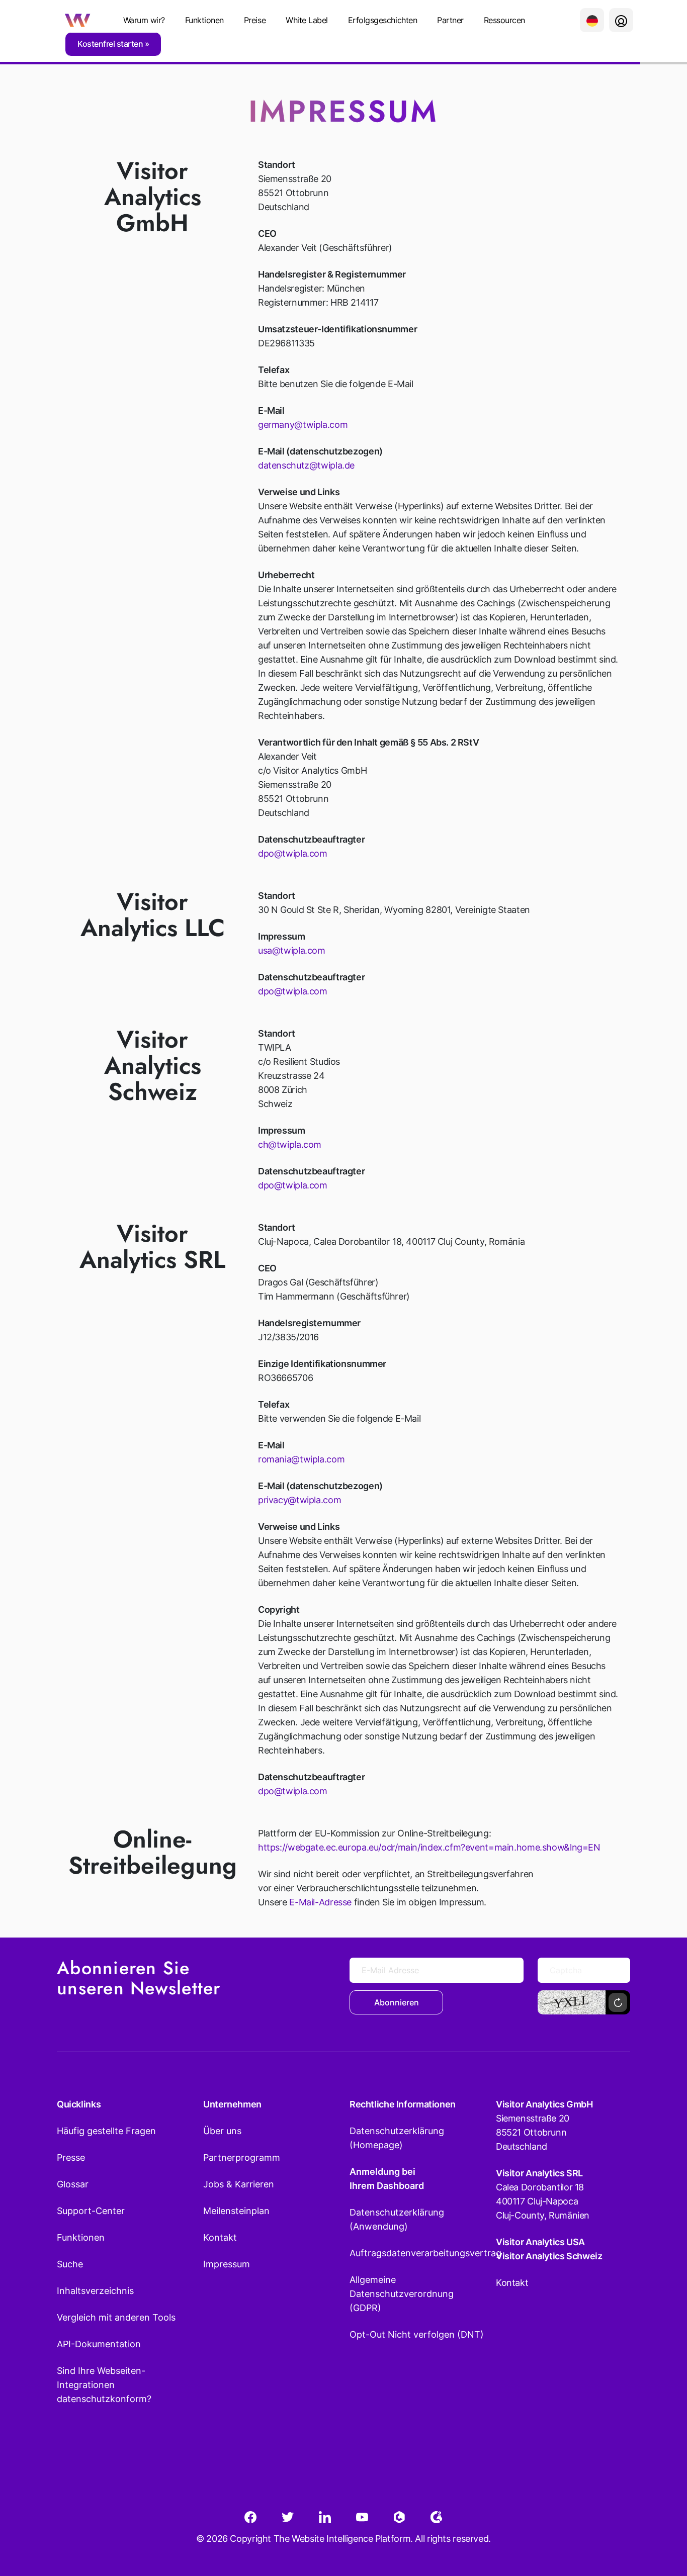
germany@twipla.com (303, 425)
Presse (71, 2157)
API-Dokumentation (99, 2344)
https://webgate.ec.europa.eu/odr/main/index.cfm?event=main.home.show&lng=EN (429, 1847)
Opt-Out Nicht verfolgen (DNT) (417, 2334)
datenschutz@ (288, 465)
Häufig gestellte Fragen (106, 2131)
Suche (70, 2264)
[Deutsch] (592, 20)
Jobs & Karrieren (239, 2184)
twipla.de (336, 465)
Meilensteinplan (236, 2211)
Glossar (73, 2184)
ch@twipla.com (290, 1144)
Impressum (227, 2264)
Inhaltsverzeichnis (95, 2291)
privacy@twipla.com (299, 1500)
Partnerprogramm (242, 2157)
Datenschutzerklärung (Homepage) (397, 2138)
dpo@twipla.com (293, 853)
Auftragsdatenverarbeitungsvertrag (417, 2253)
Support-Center (91, 2211)
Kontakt (220, 2237)
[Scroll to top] (661, 2519)
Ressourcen (504, 20)
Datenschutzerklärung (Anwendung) (397, 2219)
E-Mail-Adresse (320, 1902)
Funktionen (204, 20)
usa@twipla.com (292, 950)
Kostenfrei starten (111, 44)
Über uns (222, 2131)
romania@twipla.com (301, 1459)
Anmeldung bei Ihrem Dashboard (387, 2179)
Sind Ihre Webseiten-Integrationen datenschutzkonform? (104, 2385)
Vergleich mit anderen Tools (116, 2317)
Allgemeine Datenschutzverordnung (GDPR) (402, 2294)
